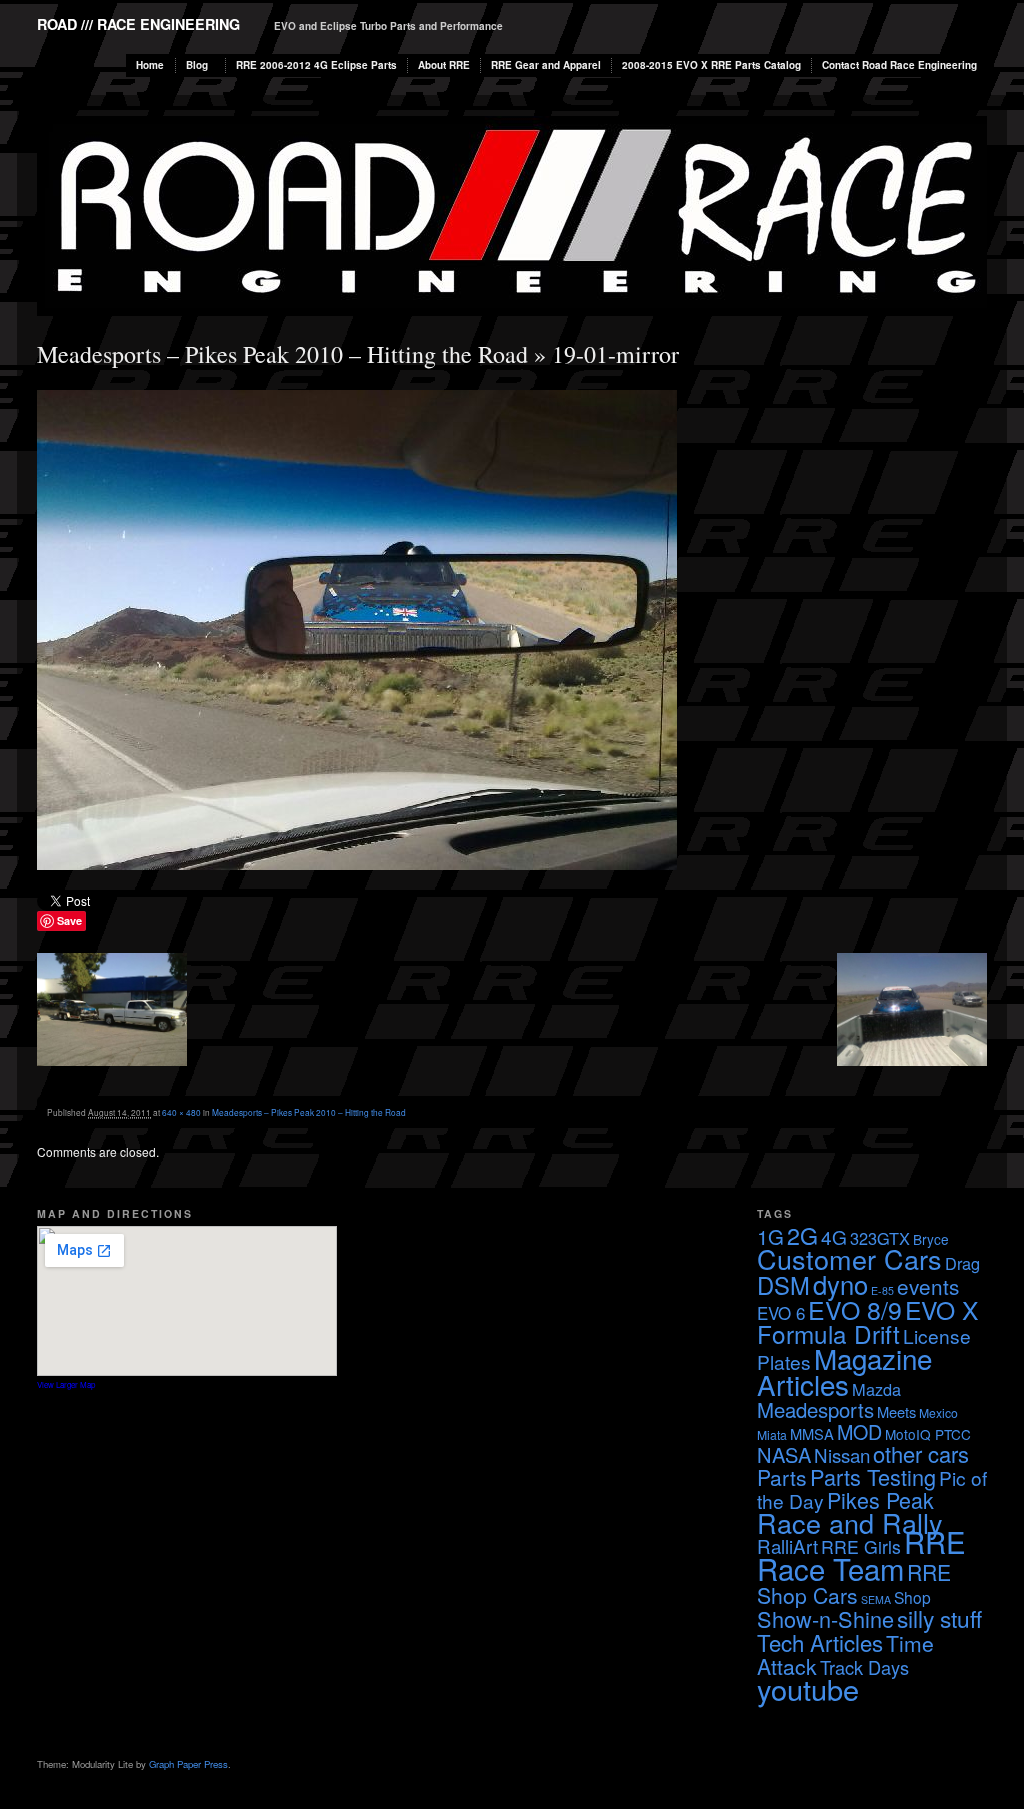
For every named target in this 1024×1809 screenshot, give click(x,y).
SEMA (876, 1599)
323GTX (880, 1238)
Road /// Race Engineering (138, 24)
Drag (962, 1263)
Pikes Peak (880, 1499)
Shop (912, 1597)
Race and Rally (850, 1522)
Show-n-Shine (825, 1618)
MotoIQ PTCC (928, 1434)
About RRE (444, 65)
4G (834, 1236)
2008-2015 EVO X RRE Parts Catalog (711, 65)
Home (150, 65)
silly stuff (939, 1618)
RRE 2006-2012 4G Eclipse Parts (316, 65)
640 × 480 (181, 1112)
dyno (840, 1284)
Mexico (938, 1412)
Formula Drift (828, 1333)
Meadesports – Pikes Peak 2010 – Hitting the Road (282, 354)
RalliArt (787, 1545)
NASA (784, 1454)
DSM (783, 1285)
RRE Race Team (861, 1554)
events (928, 1286)
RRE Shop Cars (854, 1583)
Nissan (842, 1454)
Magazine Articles (844, 1371)
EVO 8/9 (855, 1309)
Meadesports (815, 1409)
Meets (896, 1411)
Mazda (876, 1389)
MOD (859, 1431)
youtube (808, 1688)
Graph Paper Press (188, 1764)
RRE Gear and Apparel (546, 65)
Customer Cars (849, 1258)
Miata (772, 1434)
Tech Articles (820, 1642)
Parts (782, 1477)
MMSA (812, 1433)
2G (802, 1235)
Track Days (864, 1667)
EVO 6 (781, 1312)
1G (770, 1236)
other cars (921, 1453)
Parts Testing (873, 1476)
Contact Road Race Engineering (899, 65)
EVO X (941, 1309)
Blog (197, 65)
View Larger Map (66, 1384)
